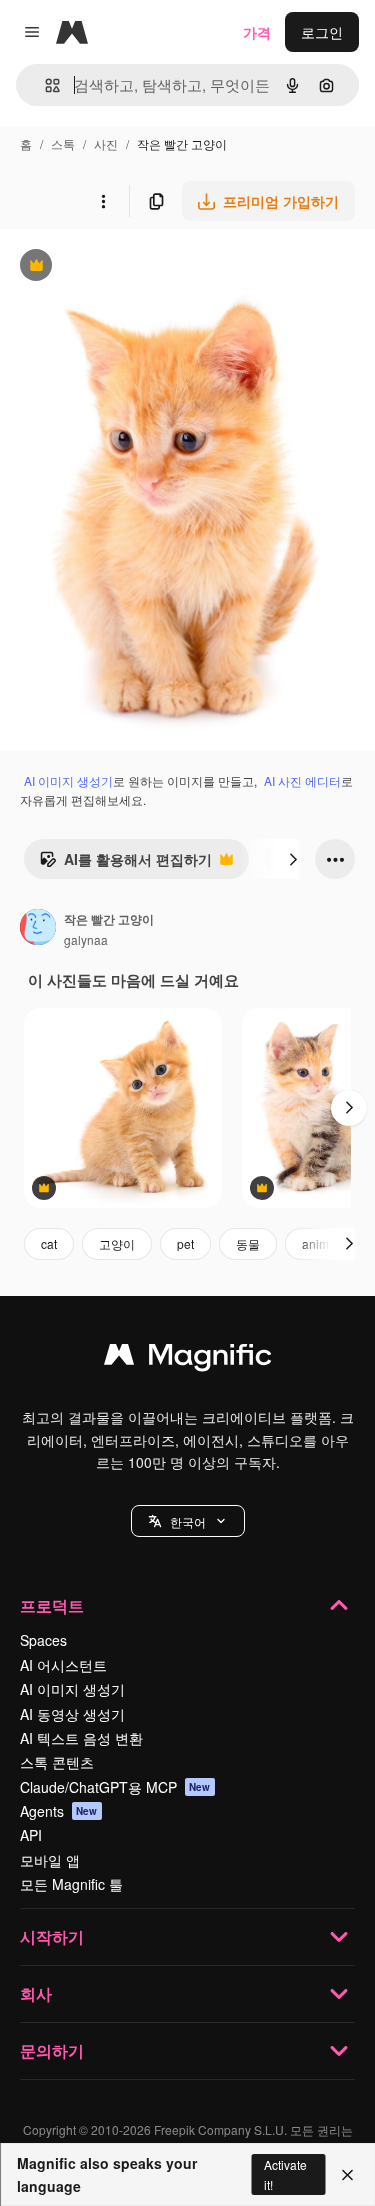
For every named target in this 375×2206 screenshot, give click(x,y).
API (31, 1835)
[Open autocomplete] (44, 85)
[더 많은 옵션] (103, 201)
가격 (257, 32)
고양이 (117, 1243)
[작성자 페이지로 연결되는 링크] (38, 929)
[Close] (347, 2175)
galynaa (86, 939)
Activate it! (285, 2174)
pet (185, 1243)
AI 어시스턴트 (63, 1665)
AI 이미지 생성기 (68, 780)
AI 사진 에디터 (302, 780)
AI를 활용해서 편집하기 (125, 864)
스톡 (63, 143)
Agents (59, 1811)
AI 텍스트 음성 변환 (81, 1738)
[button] (188, 1521)
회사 (36, 1993)
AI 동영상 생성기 (72, 1714)
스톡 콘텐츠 (57, 1762)
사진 (106, 143)
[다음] (293, 859)
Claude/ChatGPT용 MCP (115, 1787)
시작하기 (52, 1936)
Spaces (43, 1640)
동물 (248, 1243)
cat (49, 1243)
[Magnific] (188, 1359)
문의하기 (52, 2050)
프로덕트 (52, 1605)
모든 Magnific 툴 (71, 1884)
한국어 (188, 1521)
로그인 (322, 32)
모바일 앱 (50, 1860)
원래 (115, 267)
